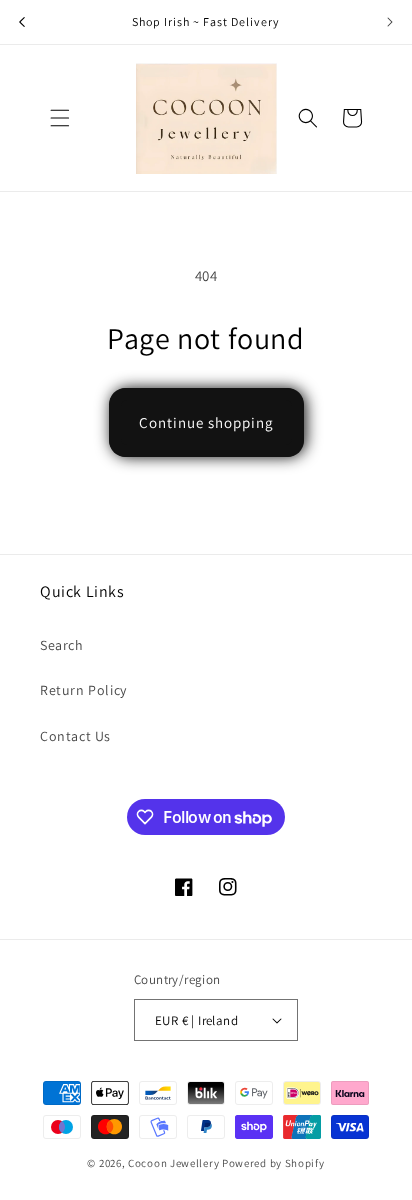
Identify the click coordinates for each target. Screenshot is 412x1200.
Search (62, 645)
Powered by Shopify (273, 1163)
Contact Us (75, 736)
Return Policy (83, 690)
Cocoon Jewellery (173, 1163)
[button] (60, 118)
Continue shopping (206, 422)
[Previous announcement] (22, 22)
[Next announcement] (390, 22)
